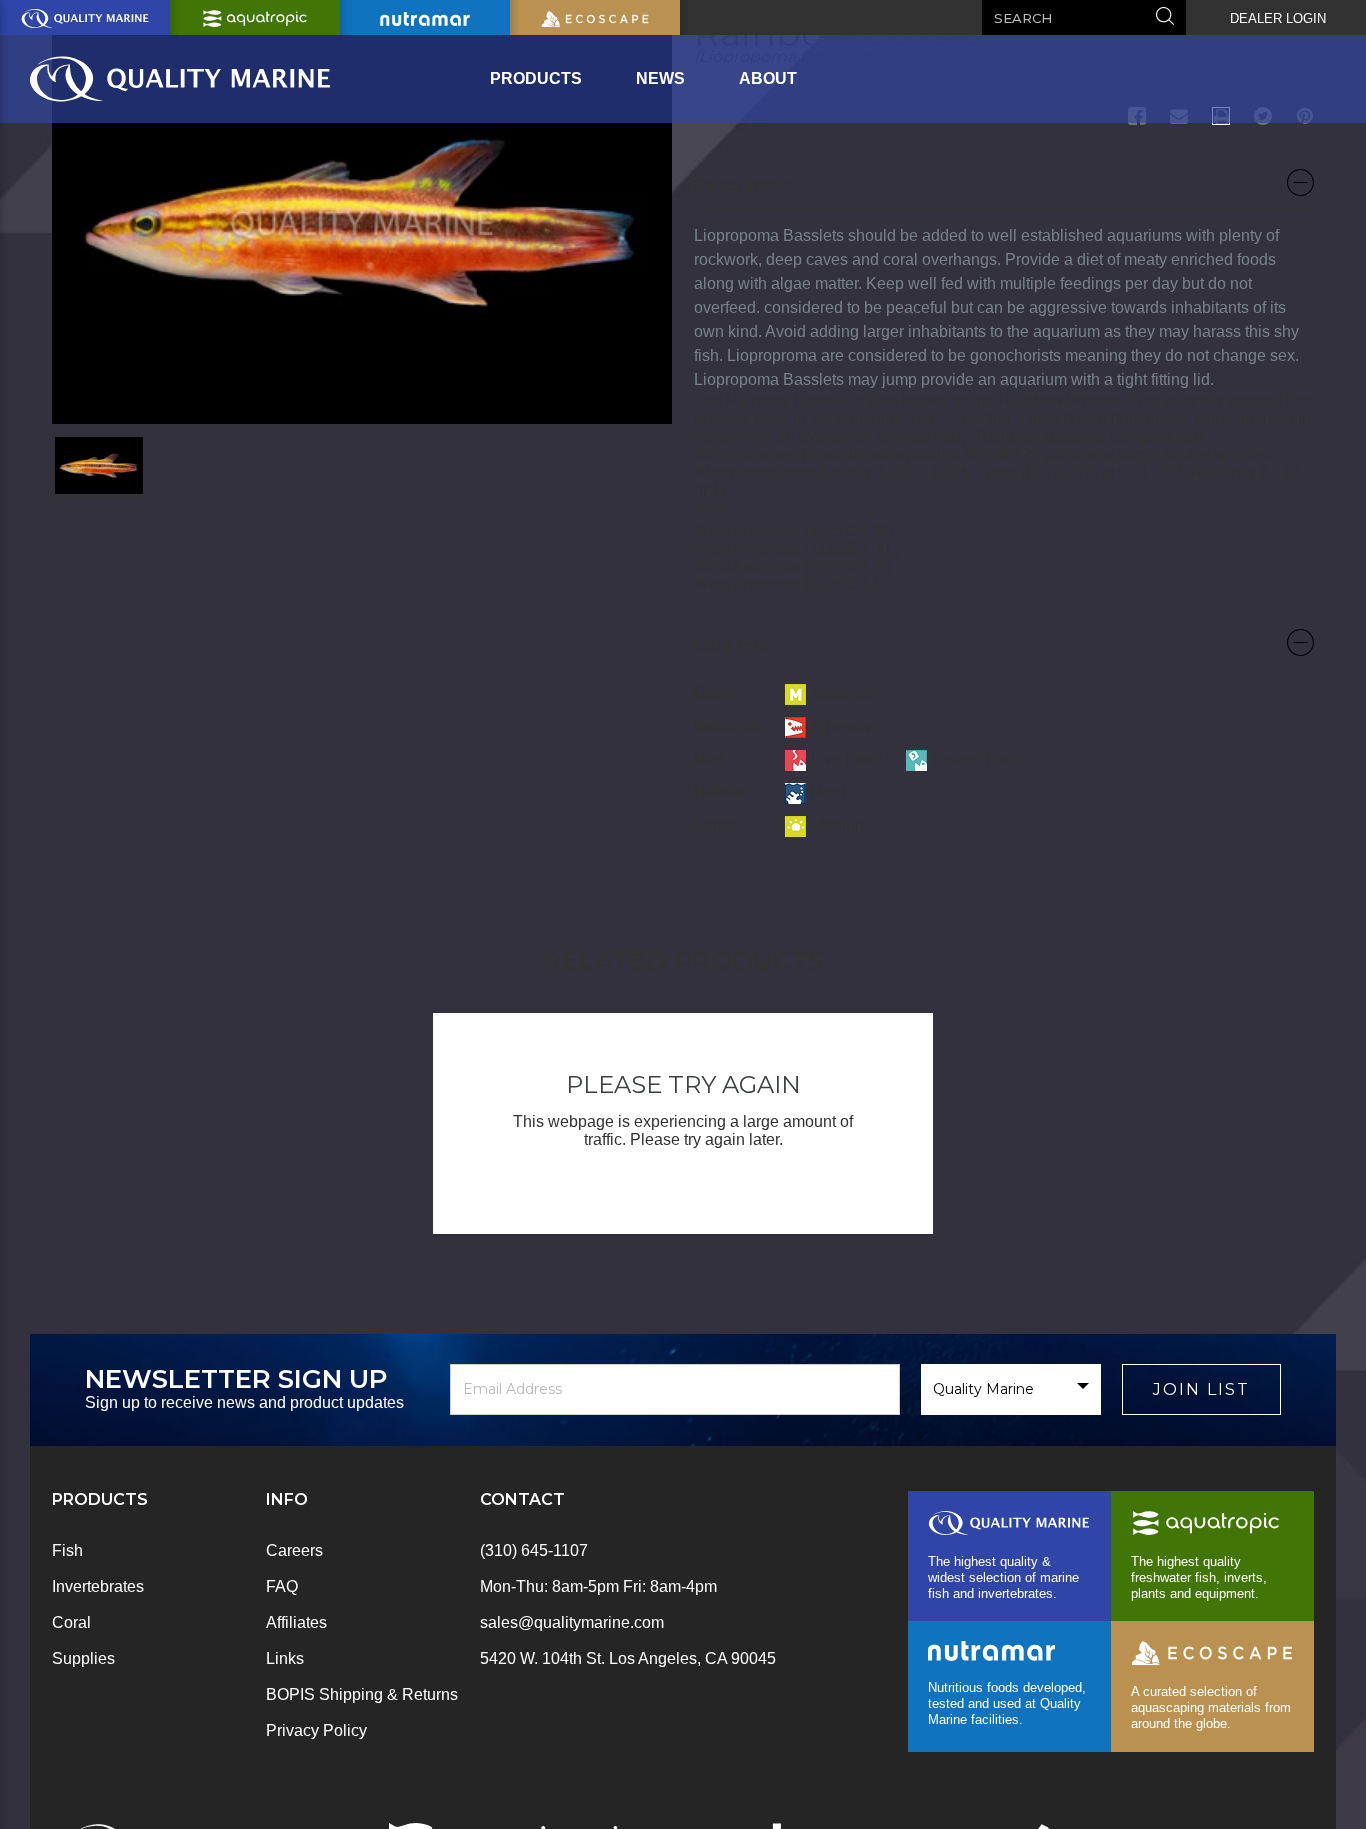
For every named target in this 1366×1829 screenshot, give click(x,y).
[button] (1004, 191)
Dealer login (1278, 18)
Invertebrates (98, 1586)
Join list (1201, 1389)
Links (285, 1658)
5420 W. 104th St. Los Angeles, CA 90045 (628, 1658)
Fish (67, 1550)
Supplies (83, 1658)
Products (536, 78)
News (660, 78)
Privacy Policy (316, 1730)
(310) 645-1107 (534, 1550)
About (768, 78)
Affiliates (296, 1622)
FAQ (282, 1586)
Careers (294, 1550)
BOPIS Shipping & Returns (362, 1694)
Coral (71, 1622)
